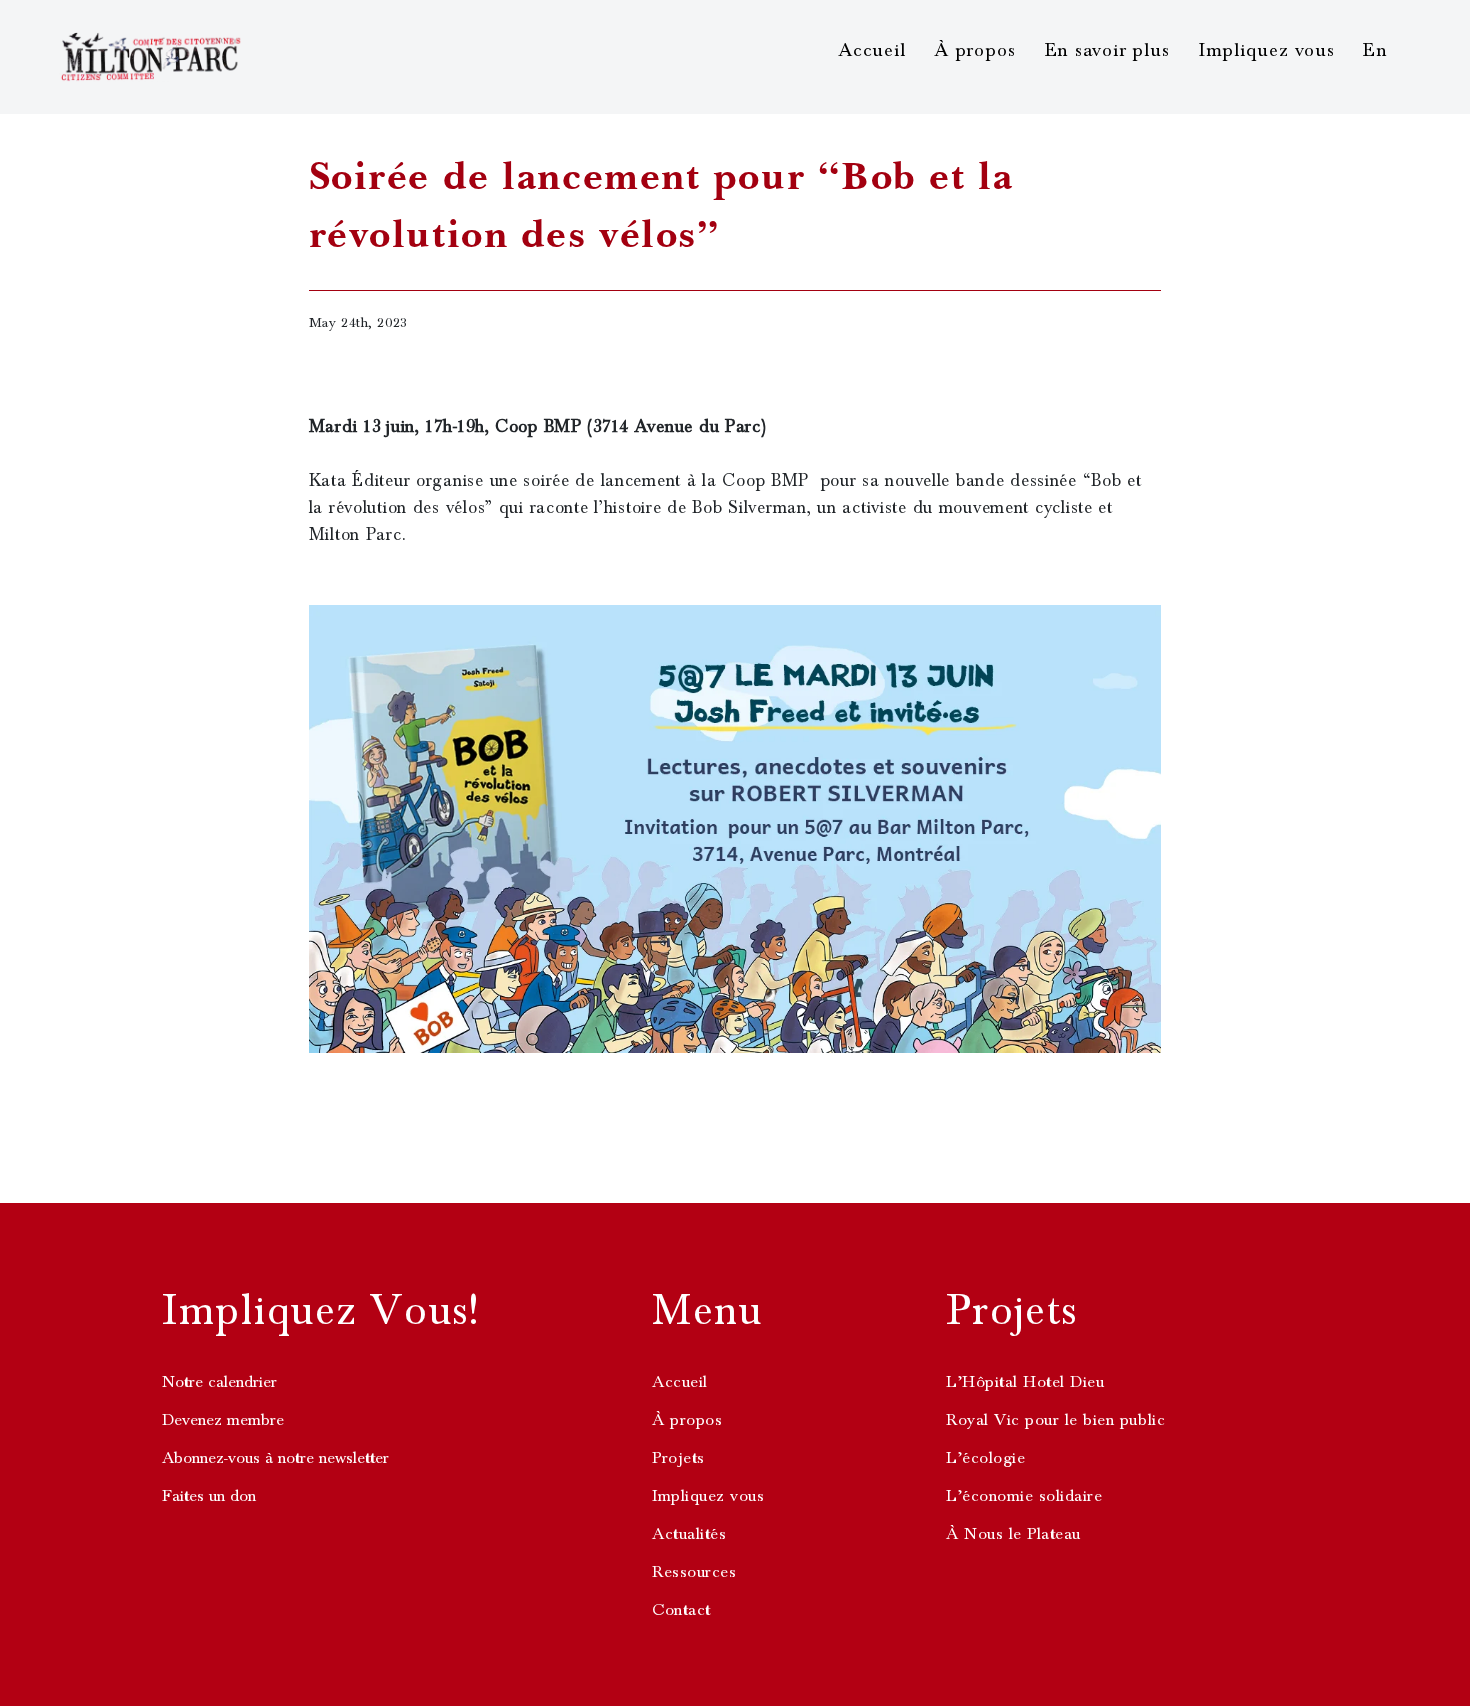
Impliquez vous (1267, 50)
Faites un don (209, 1496)
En (1375, 50)
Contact (681, 1610)
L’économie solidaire (1024, 1496)
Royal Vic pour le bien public (1055, 1420)
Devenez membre (223, 1420)
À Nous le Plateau (1013, 1534)
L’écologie (985, 1458)
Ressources (694, 1572)
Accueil (871, 50)
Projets (678, 1458)
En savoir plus (1107, 50)
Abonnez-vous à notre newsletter (275, 1458)
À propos (974, 50)
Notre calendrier (219, 1382)
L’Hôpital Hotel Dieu (1025, 1382)
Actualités (689, 1534)
